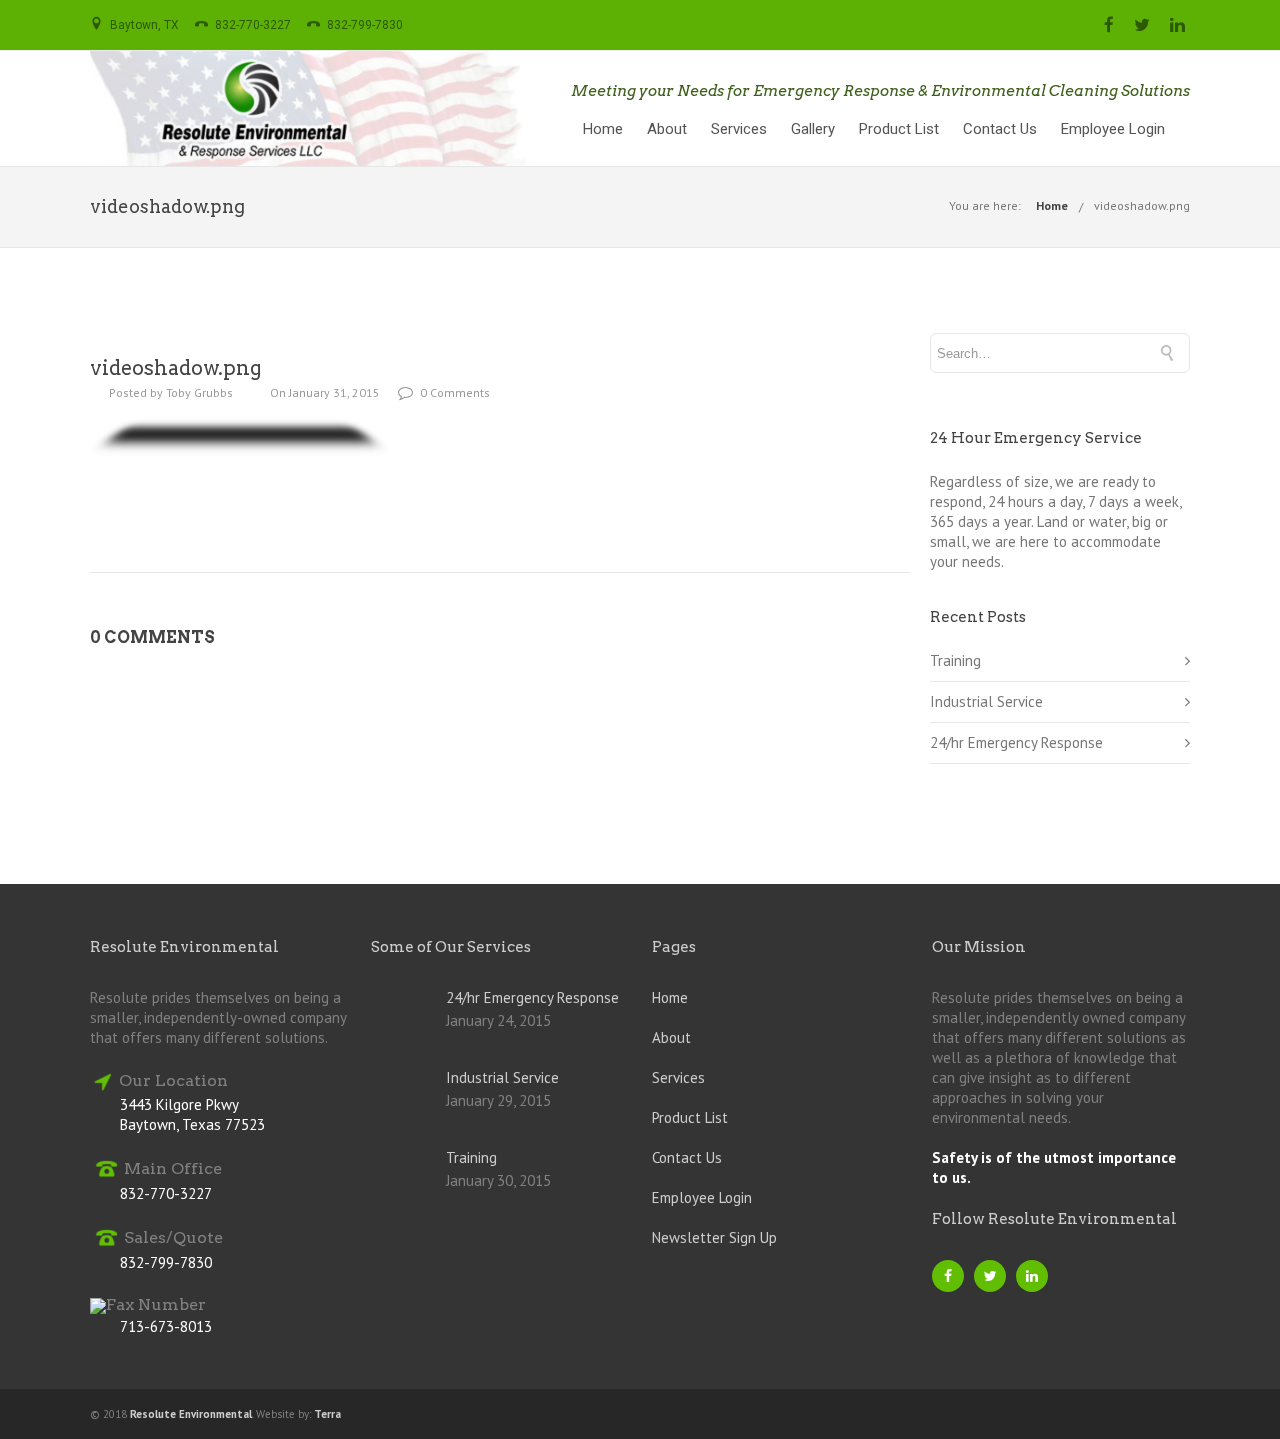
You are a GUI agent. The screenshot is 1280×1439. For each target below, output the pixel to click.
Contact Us (1000, 129)
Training (955, 660)
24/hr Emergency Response (1016, 742)
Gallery (813, 129)
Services (739, 129)
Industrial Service (986, 701)
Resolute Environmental (191, 1414)
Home (603, 129)
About (667, 129)
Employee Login (1113, 129)
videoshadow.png (1142, 205)
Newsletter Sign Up (714, 1237)
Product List (899, 129)
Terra (327, 1414)
